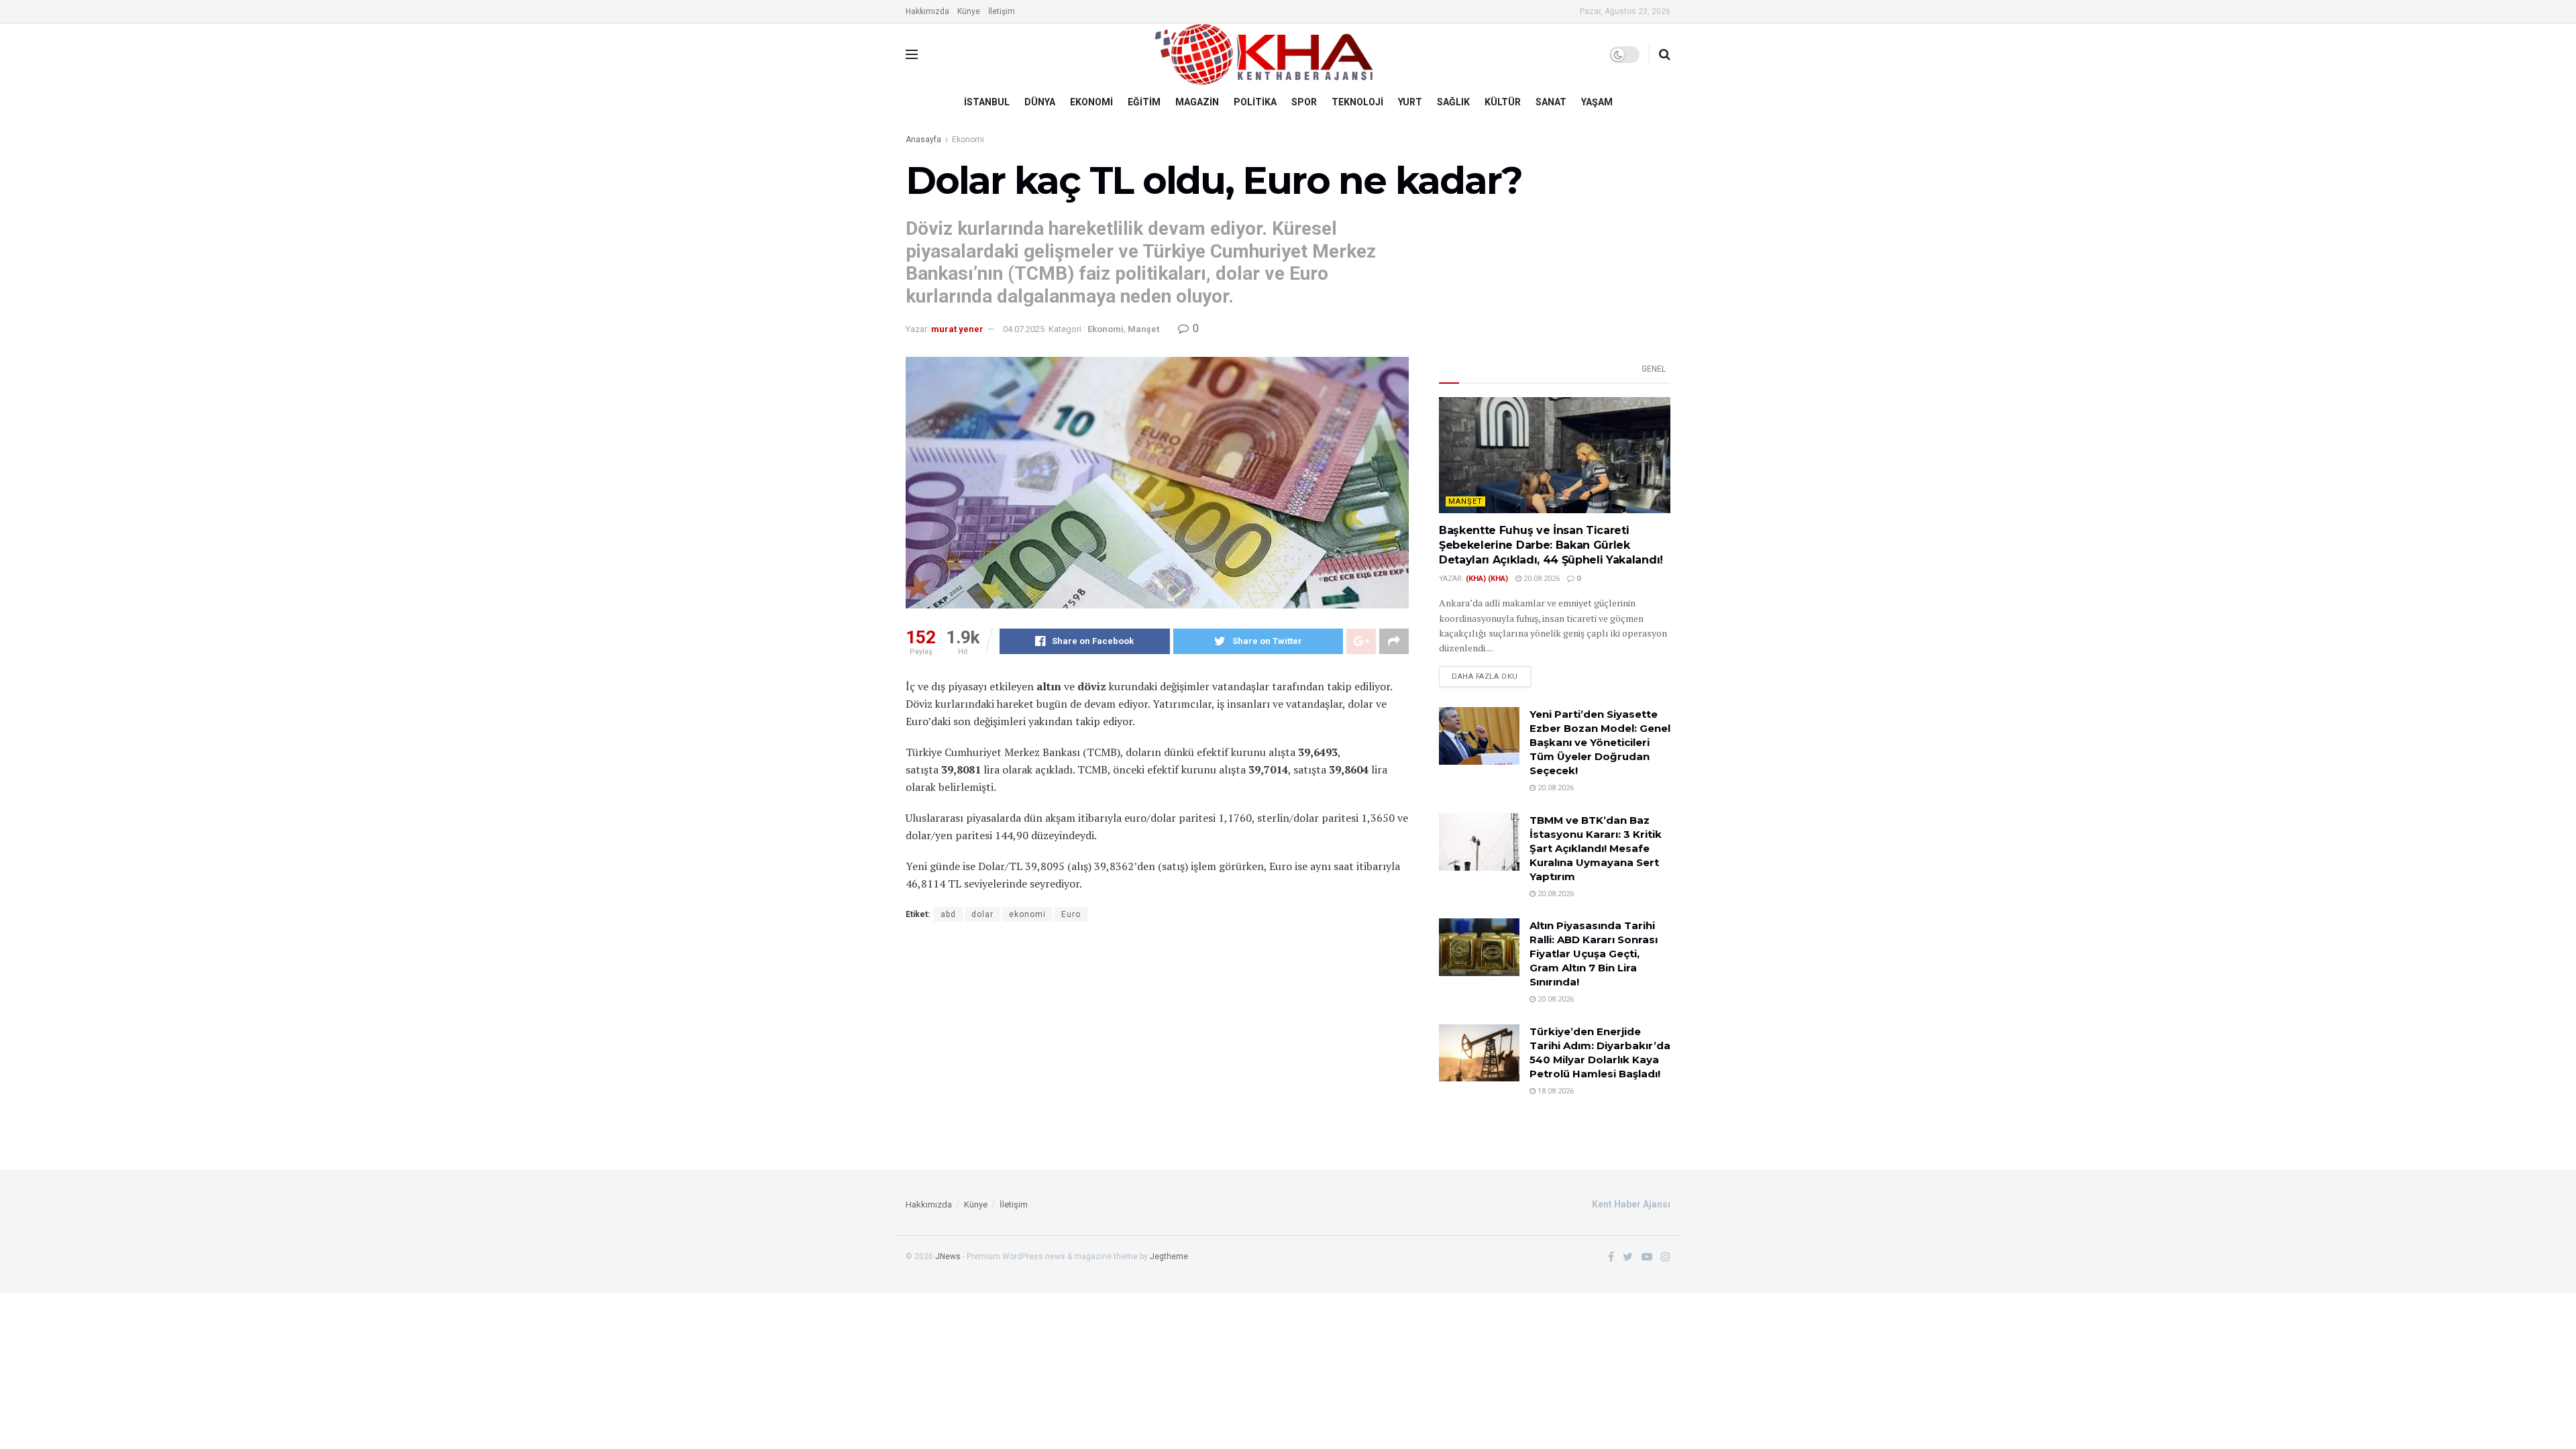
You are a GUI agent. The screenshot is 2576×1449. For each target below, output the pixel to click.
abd (948, 914)
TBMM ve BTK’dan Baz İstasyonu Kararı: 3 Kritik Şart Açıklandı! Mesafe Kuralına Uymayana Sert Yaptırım (1596, 848)
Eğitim (1144, 102)
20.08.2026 (1541, 579)
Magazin (1197, 102)
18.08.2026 (1555, 1091)
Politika (1255, 102)
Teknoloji (1357, 102)
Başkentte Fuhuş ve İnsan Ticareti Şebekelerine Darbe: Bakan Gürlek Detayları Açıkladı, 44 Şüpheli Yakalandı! (1551, 545)
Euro (1071, 914)
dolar (982, 914)
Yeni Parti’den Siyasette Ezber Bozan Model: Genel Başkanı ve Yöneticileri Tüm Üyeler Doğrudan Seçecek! (1600, 742)
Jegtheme (1169, 1256)
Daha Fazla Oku (1485, 677)
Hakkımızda (927, 11)
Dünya (1040, 102)
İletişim (1002, 11)
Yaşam (1597, 102)
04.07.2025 (1024, 329)
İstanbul (987, 102)
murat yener (957, 329)
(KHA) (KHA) (1487, 579)
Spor (1304, 102)
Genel (1654, 369)
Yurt (1410, 102)
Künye (969, 11)
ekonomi (1027, 914)
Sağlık (1453, 102)
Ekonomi (1091, 102)
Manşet (1143, 329)
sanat (1551, 102)
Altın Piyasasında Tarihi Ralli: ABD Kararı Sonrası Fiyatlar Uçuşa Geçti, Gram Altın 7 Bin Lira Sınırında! (1594, 954)
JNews (948, 1256)
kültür (1503, 102)
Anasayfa (923, 140)
